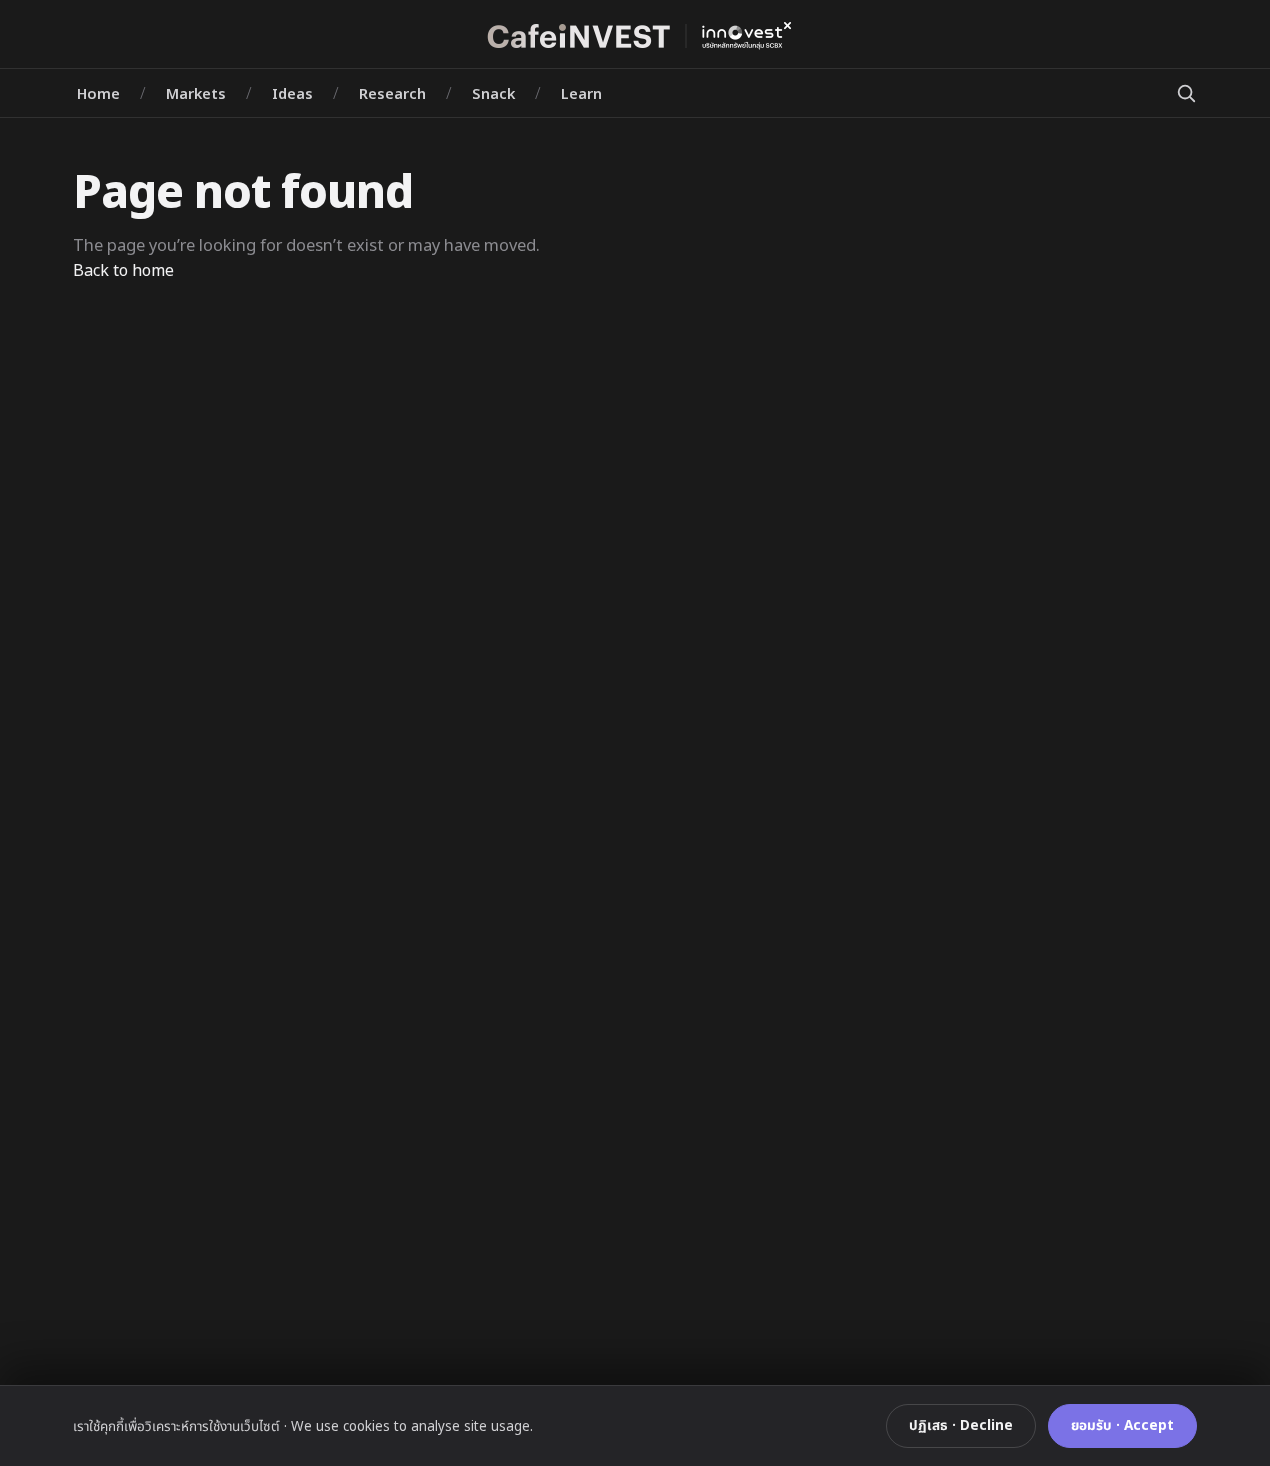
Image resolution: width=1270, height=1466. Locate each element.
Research (392, 93)
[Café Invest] (635, 36)
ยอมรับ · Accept (1122, 1425)
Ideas (292, 93)
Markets (196, 93)
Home (98, 93)
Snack (493, 93)
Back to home (123, 270)
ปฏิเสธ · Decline (961, 1425)
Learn (581, 93)
